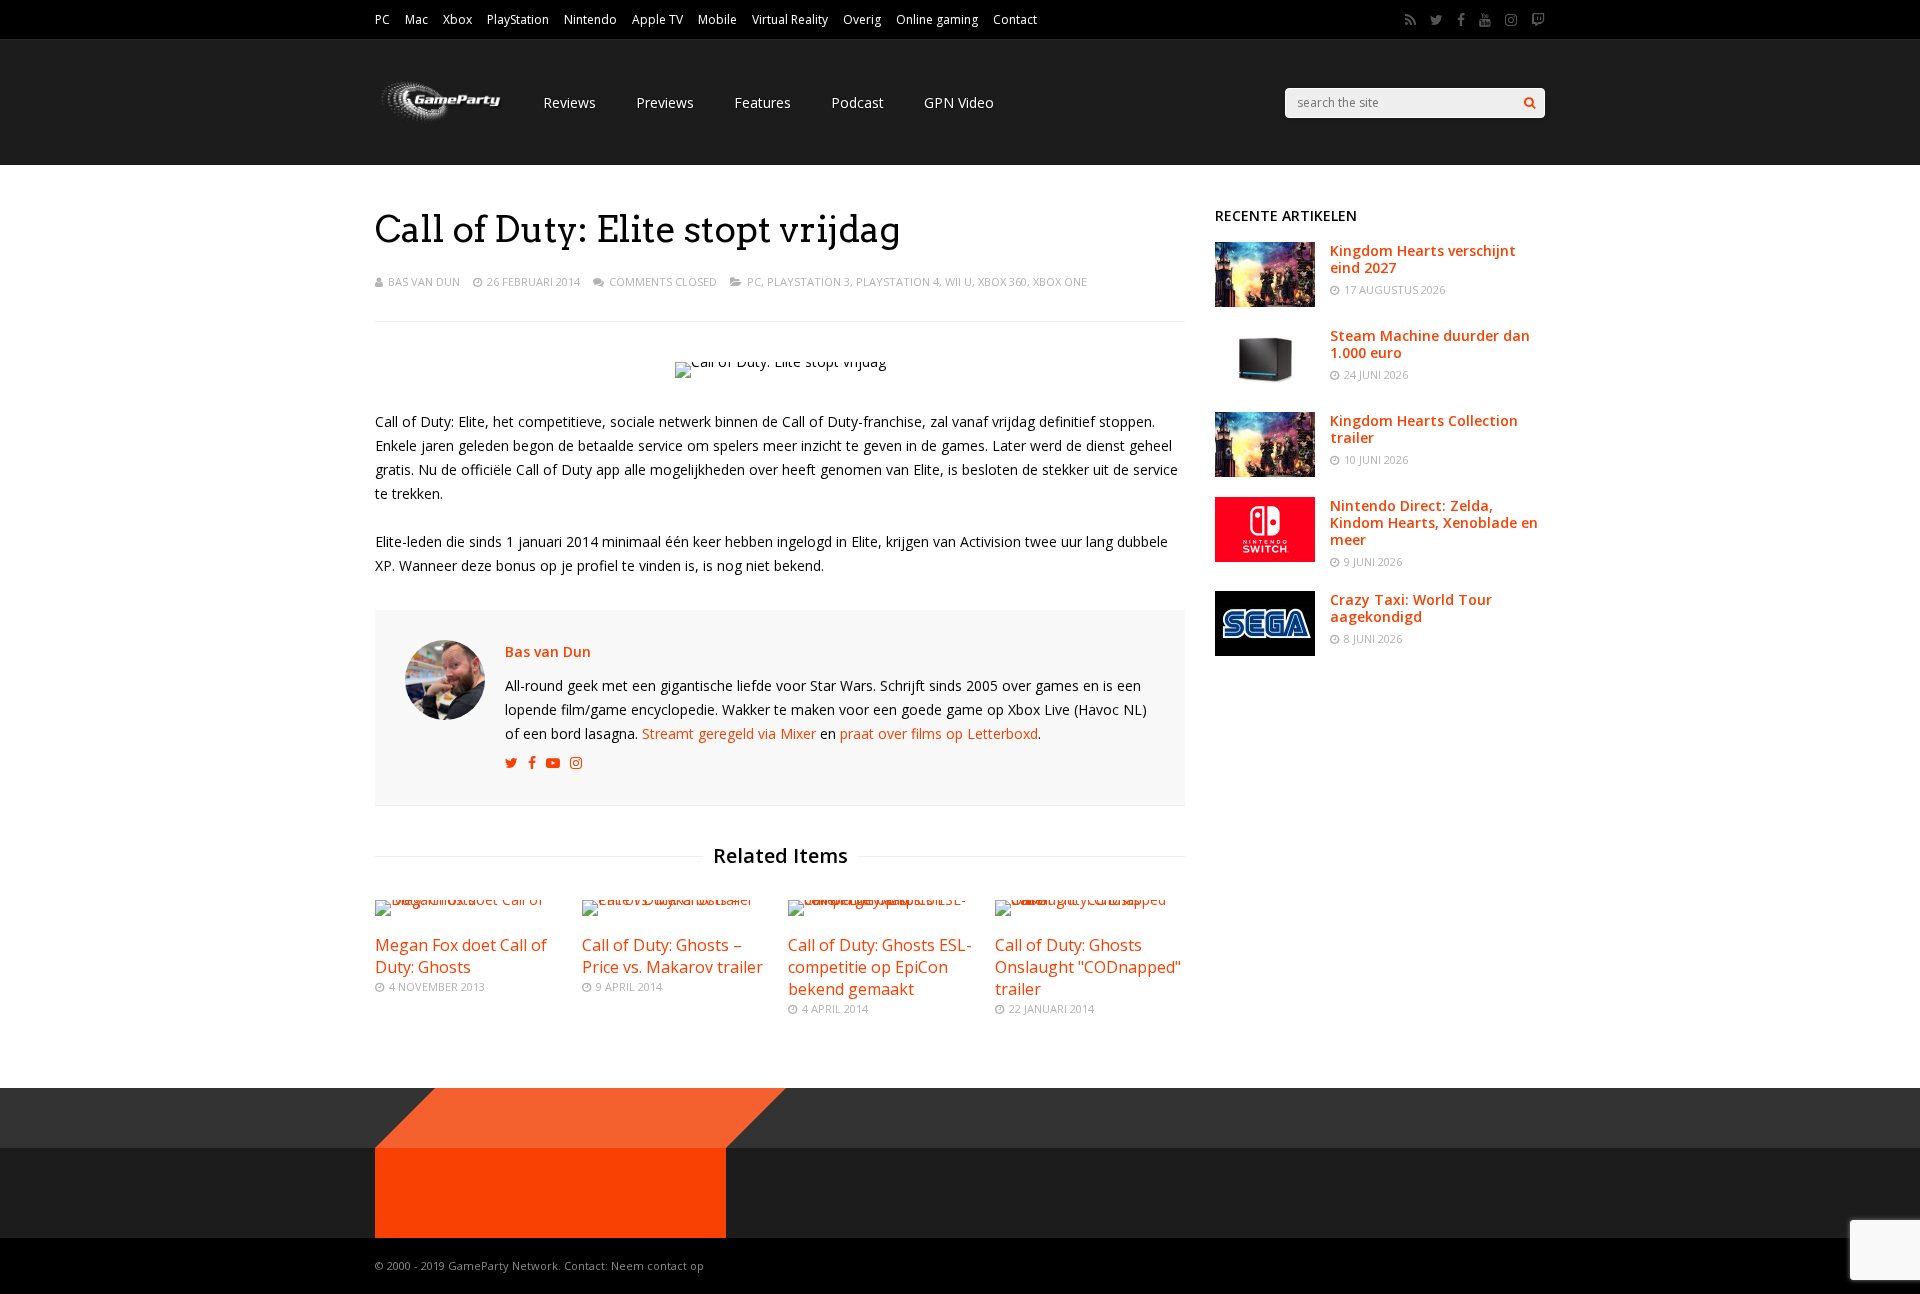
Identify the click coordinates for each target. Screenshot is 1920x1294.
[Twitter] (1436, 20)
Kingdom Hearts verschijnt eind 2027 (1423, 259)
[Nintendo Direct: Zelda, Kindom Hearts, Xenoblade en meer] (1265, 556)
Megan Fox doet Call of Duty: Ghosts (461, 956)
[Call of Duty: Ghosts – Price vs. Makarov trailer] (677, 899)
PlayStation (518, 19)
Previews (665, 102)
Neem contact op (657, 1265)
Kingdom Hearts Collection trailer (1424, 429)
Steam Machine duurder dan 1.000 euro (1430, 344)
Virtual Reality (790, 19)
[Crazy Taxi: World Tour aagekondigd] (1265, 650)
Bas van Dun (424, 281)
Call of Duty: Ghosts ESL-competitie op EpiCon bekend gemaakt (880, 967)
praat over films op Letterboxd (939, 733)
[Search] (1529, 103)
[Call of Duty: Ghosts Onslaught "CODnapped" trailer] (1090, 899)
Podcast (857, 102)
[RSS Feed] (1410, 20)
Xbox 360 (1002, 281)
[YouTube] (1485, 20)
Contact (1015, 19)
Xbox (457, 19)
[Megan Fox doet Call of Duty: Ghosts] (470, 899)
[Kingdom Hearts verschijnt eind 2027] (1265, 301)
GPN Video (959, 102)
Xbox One (1060, 281)
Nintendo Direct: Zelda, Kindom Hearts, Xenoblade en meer (1434, 522)
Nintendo (590, 19)
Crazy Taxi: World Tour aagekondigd (1411, 608)
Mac (416, 19)
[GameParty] (439, 120)
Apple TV (657, 19)
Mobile (717, 19)
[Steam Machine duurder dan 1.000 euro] (1265, 386)
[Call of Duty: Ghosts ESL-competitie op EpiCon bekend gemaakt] (883, 899)
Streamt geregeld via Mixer (729, 733)
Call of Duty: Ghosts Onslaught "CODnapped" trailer (1088, 967)
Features (762, 102)
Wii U (958, 281)
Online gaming (937, 19)
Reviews (569, 102)
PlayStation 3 (808, 281)
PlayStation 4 (897, 281)
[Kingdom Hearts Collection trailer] (1265, 471)
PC (382, 19)
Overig (862, 19)
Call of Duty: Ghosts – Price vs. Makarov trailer (672, 956)
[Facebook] (1461, 20)
